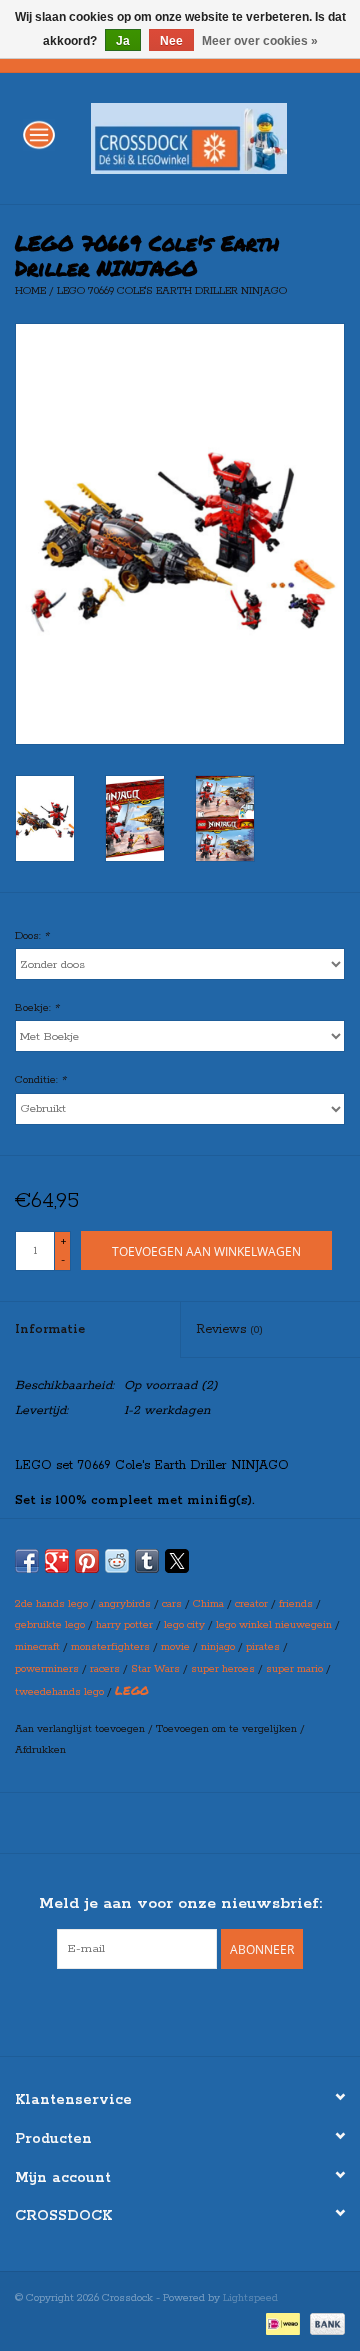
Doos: (32, 936)
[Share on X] (177, 1561)
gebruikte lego (50, 1625)
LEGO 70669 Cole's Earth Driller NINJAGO (172, 291)
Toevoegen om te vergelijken (228, 1729)
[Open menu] (39, 134)
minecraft (37, 1647)
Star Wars (155, 1669)
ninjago (218, 1647)
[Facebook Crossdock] (162, 2010)
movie (175, 1647)
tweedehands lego (59, 1692)
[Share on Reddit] (117, 1561)
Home (30, 291)
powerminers (47, 1669)
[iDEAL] (281, 2323)
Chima (208, 1604)
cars (172, 1604)
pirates (263, 1647)
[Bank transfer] (324, 2323)
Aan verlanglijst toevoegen (81, 1729)
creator (251, 1604)
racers (105, 1669)
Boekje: (37, 1008)
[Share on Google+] (57, 1561)
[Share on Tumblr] (147, 1561)
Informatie (50, 1329)
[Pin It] (87, 1561)
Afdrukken (40, 1750)
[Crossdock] (219, 137)
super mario (294, 1669)
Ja (123, 41)
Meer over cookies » (260, 41)
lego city (184, 1625)
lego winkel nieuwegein (274, 1625)
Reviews (229, 1329)
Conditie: (40, 1080)
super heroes (223, 1669)
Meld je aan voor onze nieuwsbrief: (180, 1903)
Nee (171, 41)
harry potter (124, 1625)
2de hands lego (51, 1604)
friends (296, 1604)
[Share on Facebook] (27, 1561)
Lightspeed (250, 2298)
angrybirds (125, 1604)
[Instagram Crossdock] (198, 2010)
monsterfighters (110, 1647)
